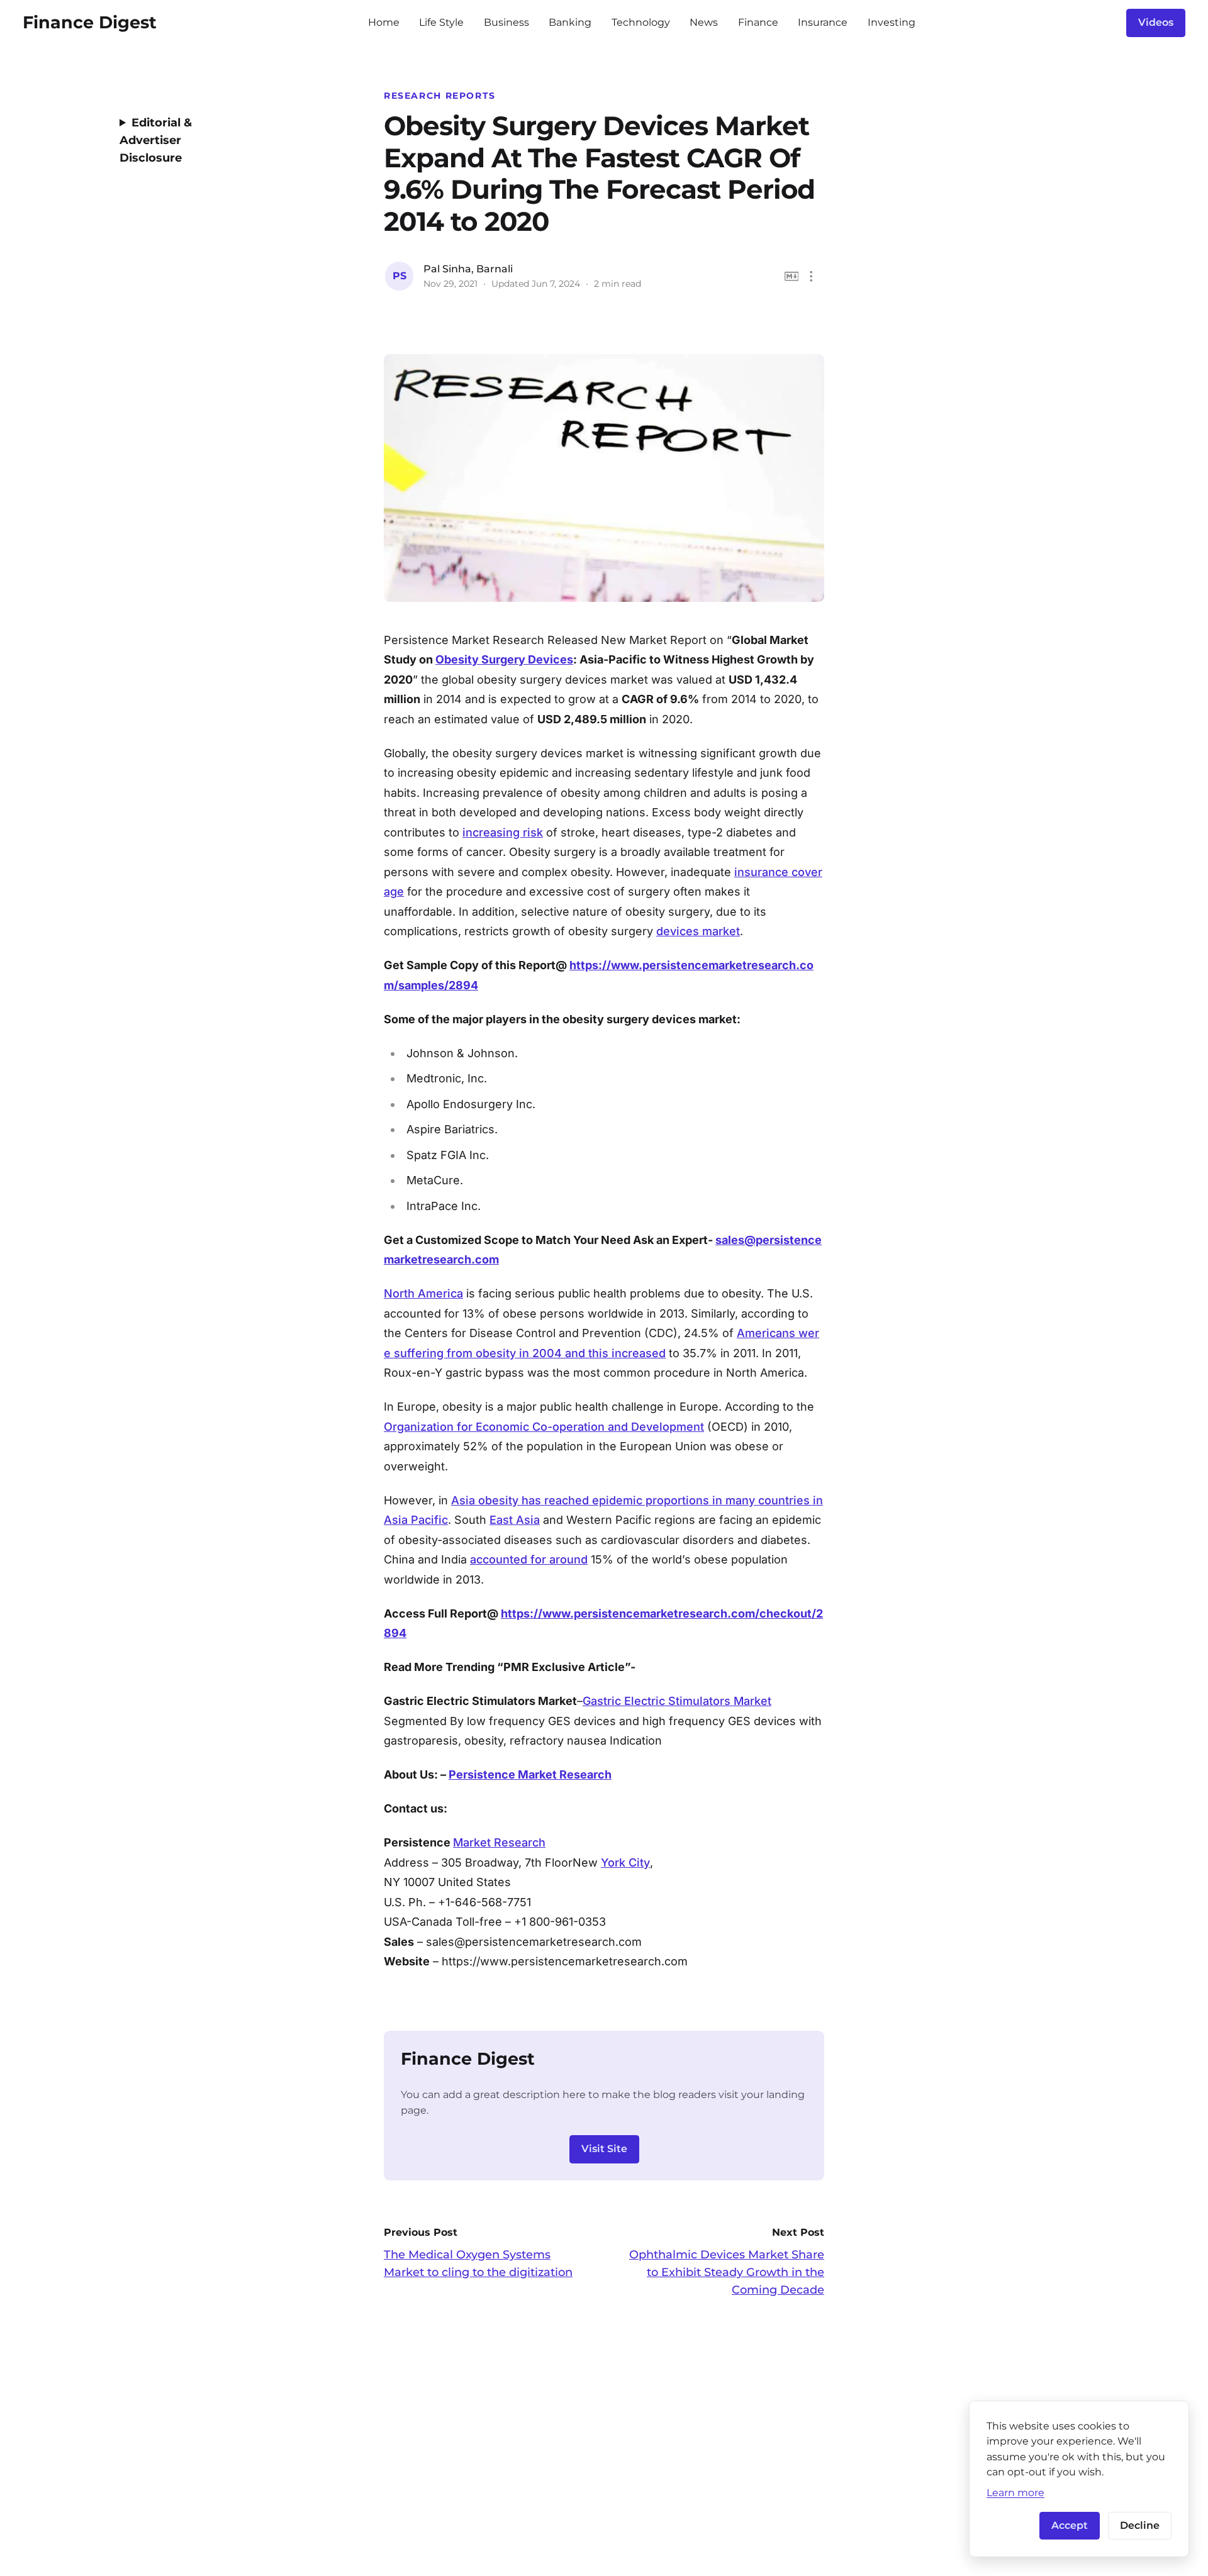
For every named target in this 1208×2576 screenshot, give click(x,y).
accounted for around (529, 1559)
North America (423, 1293)
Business (506, 22)
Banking (570, 22)
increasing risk (503, 832)
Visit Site (604, 2149)
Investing (892, 22)
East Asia (515, 1520)
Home (384, 22)
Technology (641, 22)
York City (625, 1863)
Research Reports (440, 96)
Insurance (823, 22)
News (704, 22)
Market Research (499, 1842)
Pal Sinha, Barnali (468, 269)
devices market (698, 931)
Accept (1070, 2525)
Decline (1140, 2525)
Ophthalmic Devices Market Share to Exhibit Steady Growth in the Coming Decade (727, 2272)
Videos (1156, 22)
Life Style (441, 22)
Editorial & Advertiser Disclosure (156, 140)
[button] (811, 276)
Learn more (1015, 2492)
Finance (758, 22)
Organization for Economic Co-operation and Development (544, 1427)
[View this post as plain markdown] (792, 276)
